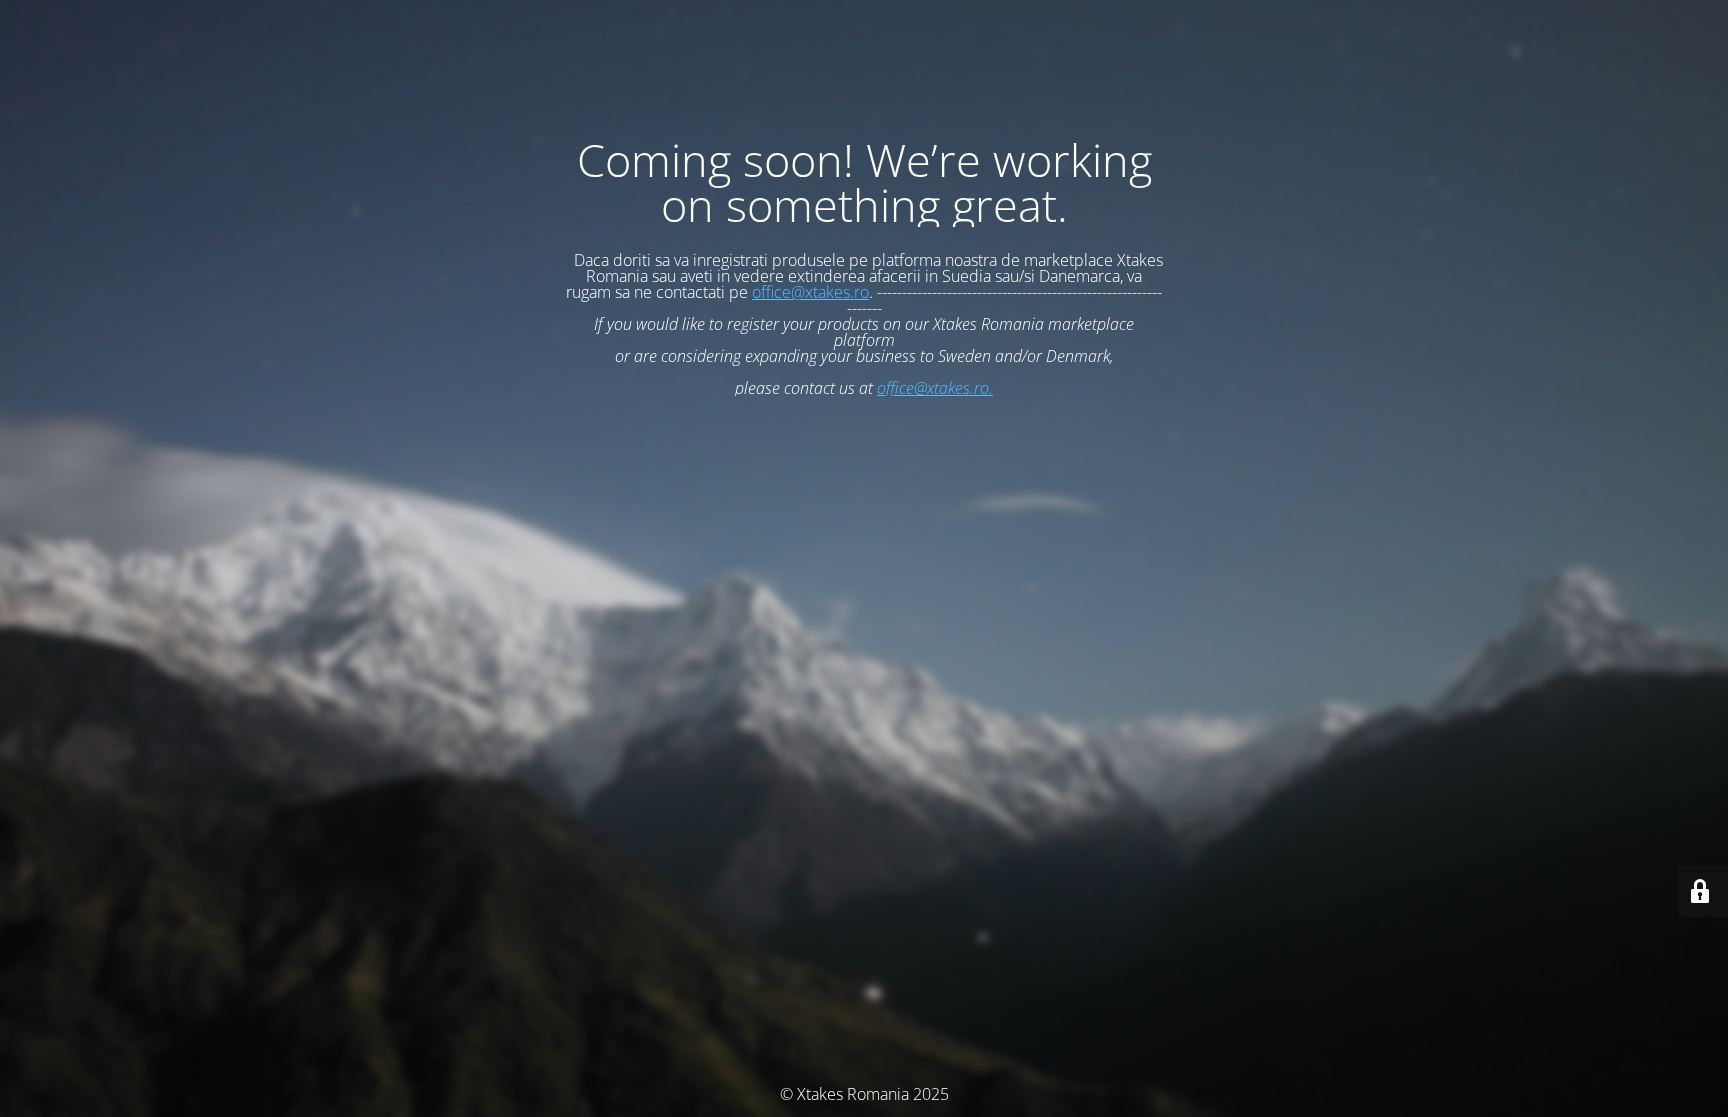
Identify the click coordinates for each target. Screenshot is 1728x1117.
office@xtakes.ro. (935, 388)
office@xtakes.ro (810, 292)
